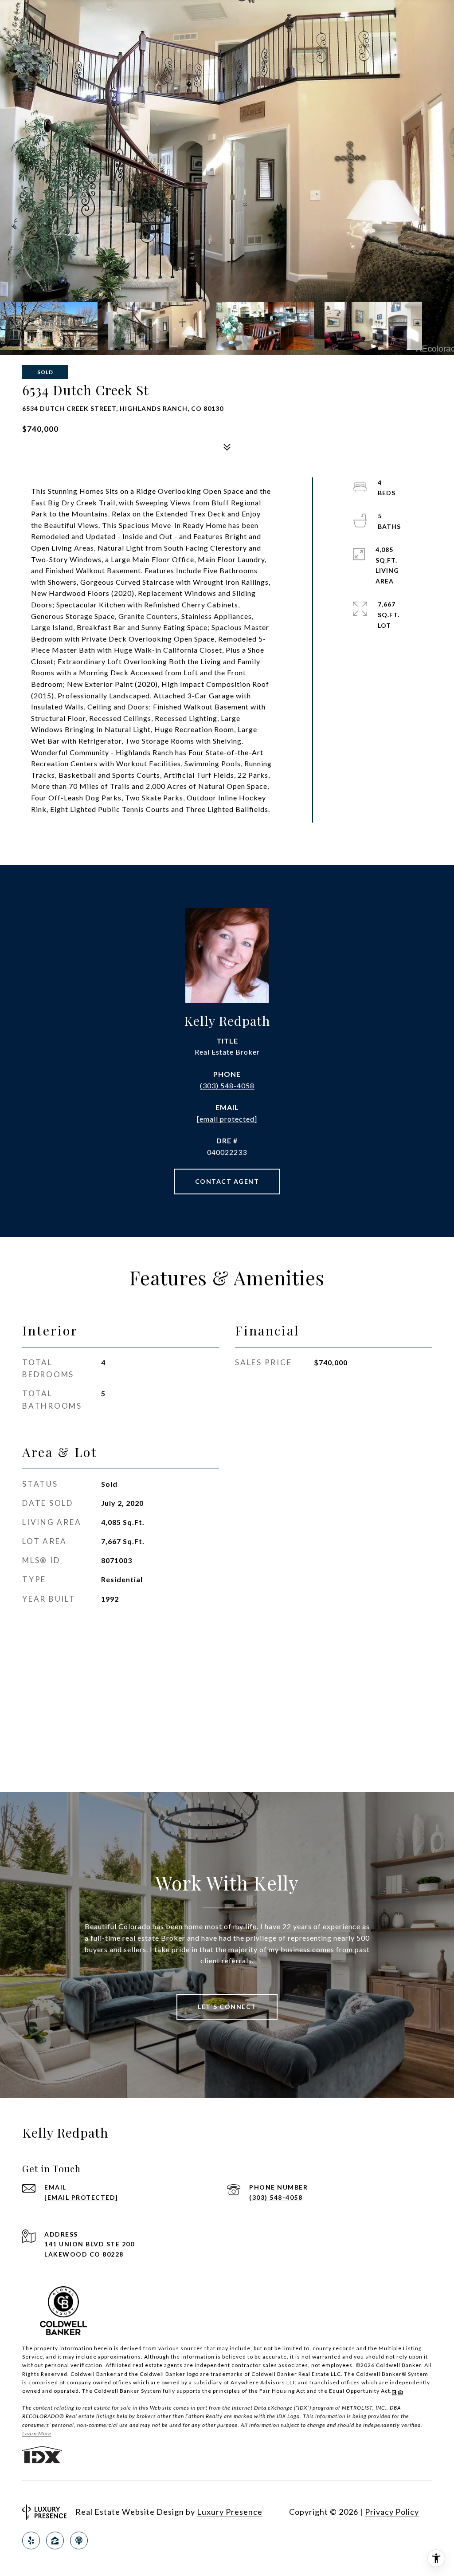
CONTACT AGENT (227, 1181)
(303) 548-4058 (227, 1085)
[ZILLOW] (55, 2541)
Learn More (37, 2433)
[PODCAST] (79, 2541)
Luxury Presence (230, 2512)
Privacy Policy (392, 2512)
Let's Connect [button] (227, 2007)
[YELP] (31, 2541)
